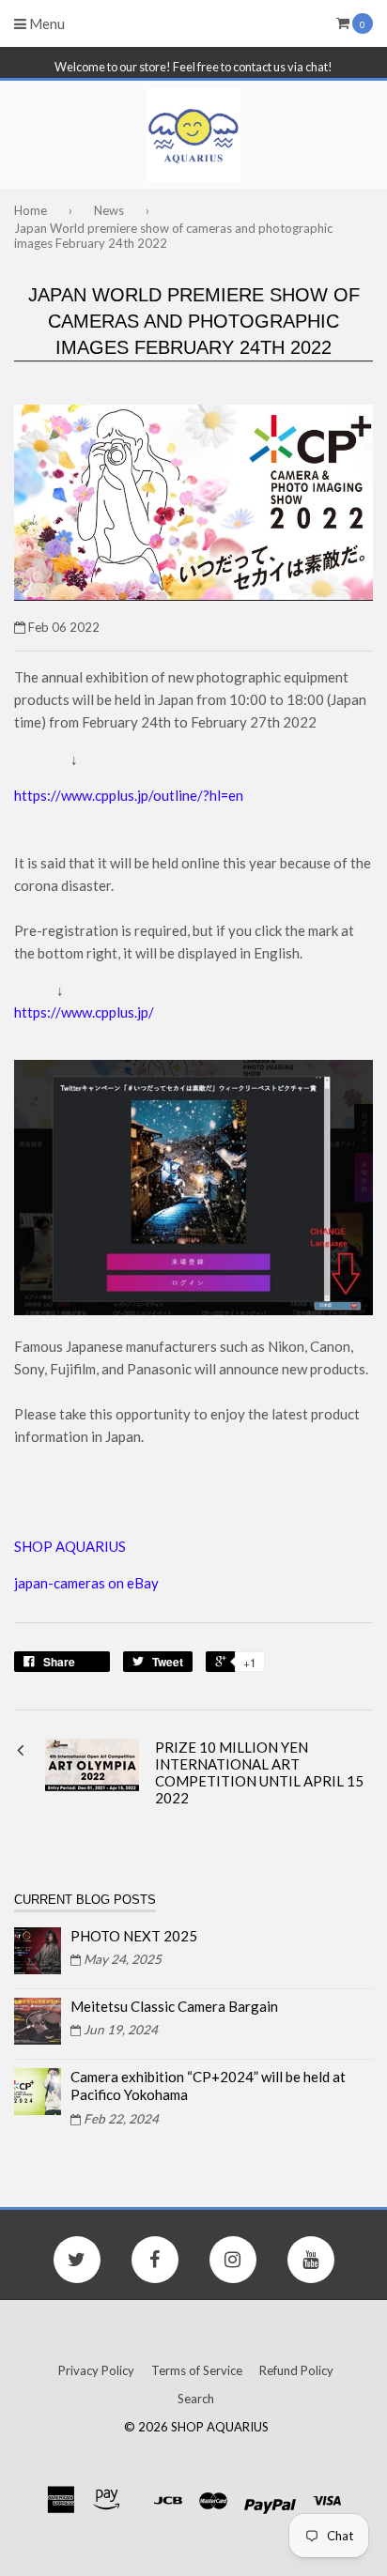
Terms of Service (197, 2370)
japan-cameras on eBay (86, 1583)
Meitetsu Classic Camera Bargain (174, 2006)
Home (31, 210)
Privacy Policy (96, 2370)
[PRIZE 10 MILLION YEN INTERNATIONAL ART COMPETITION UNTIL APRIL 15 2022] (92, 1786)
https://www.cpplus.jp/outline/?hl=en (129, 795)
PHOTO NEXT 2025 (134, 1936)
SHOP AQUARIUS (71, 1546)
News (109, 210)
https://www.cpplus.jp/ (84, 1012)
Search (196, 2399)
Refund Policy (296, 2370)
